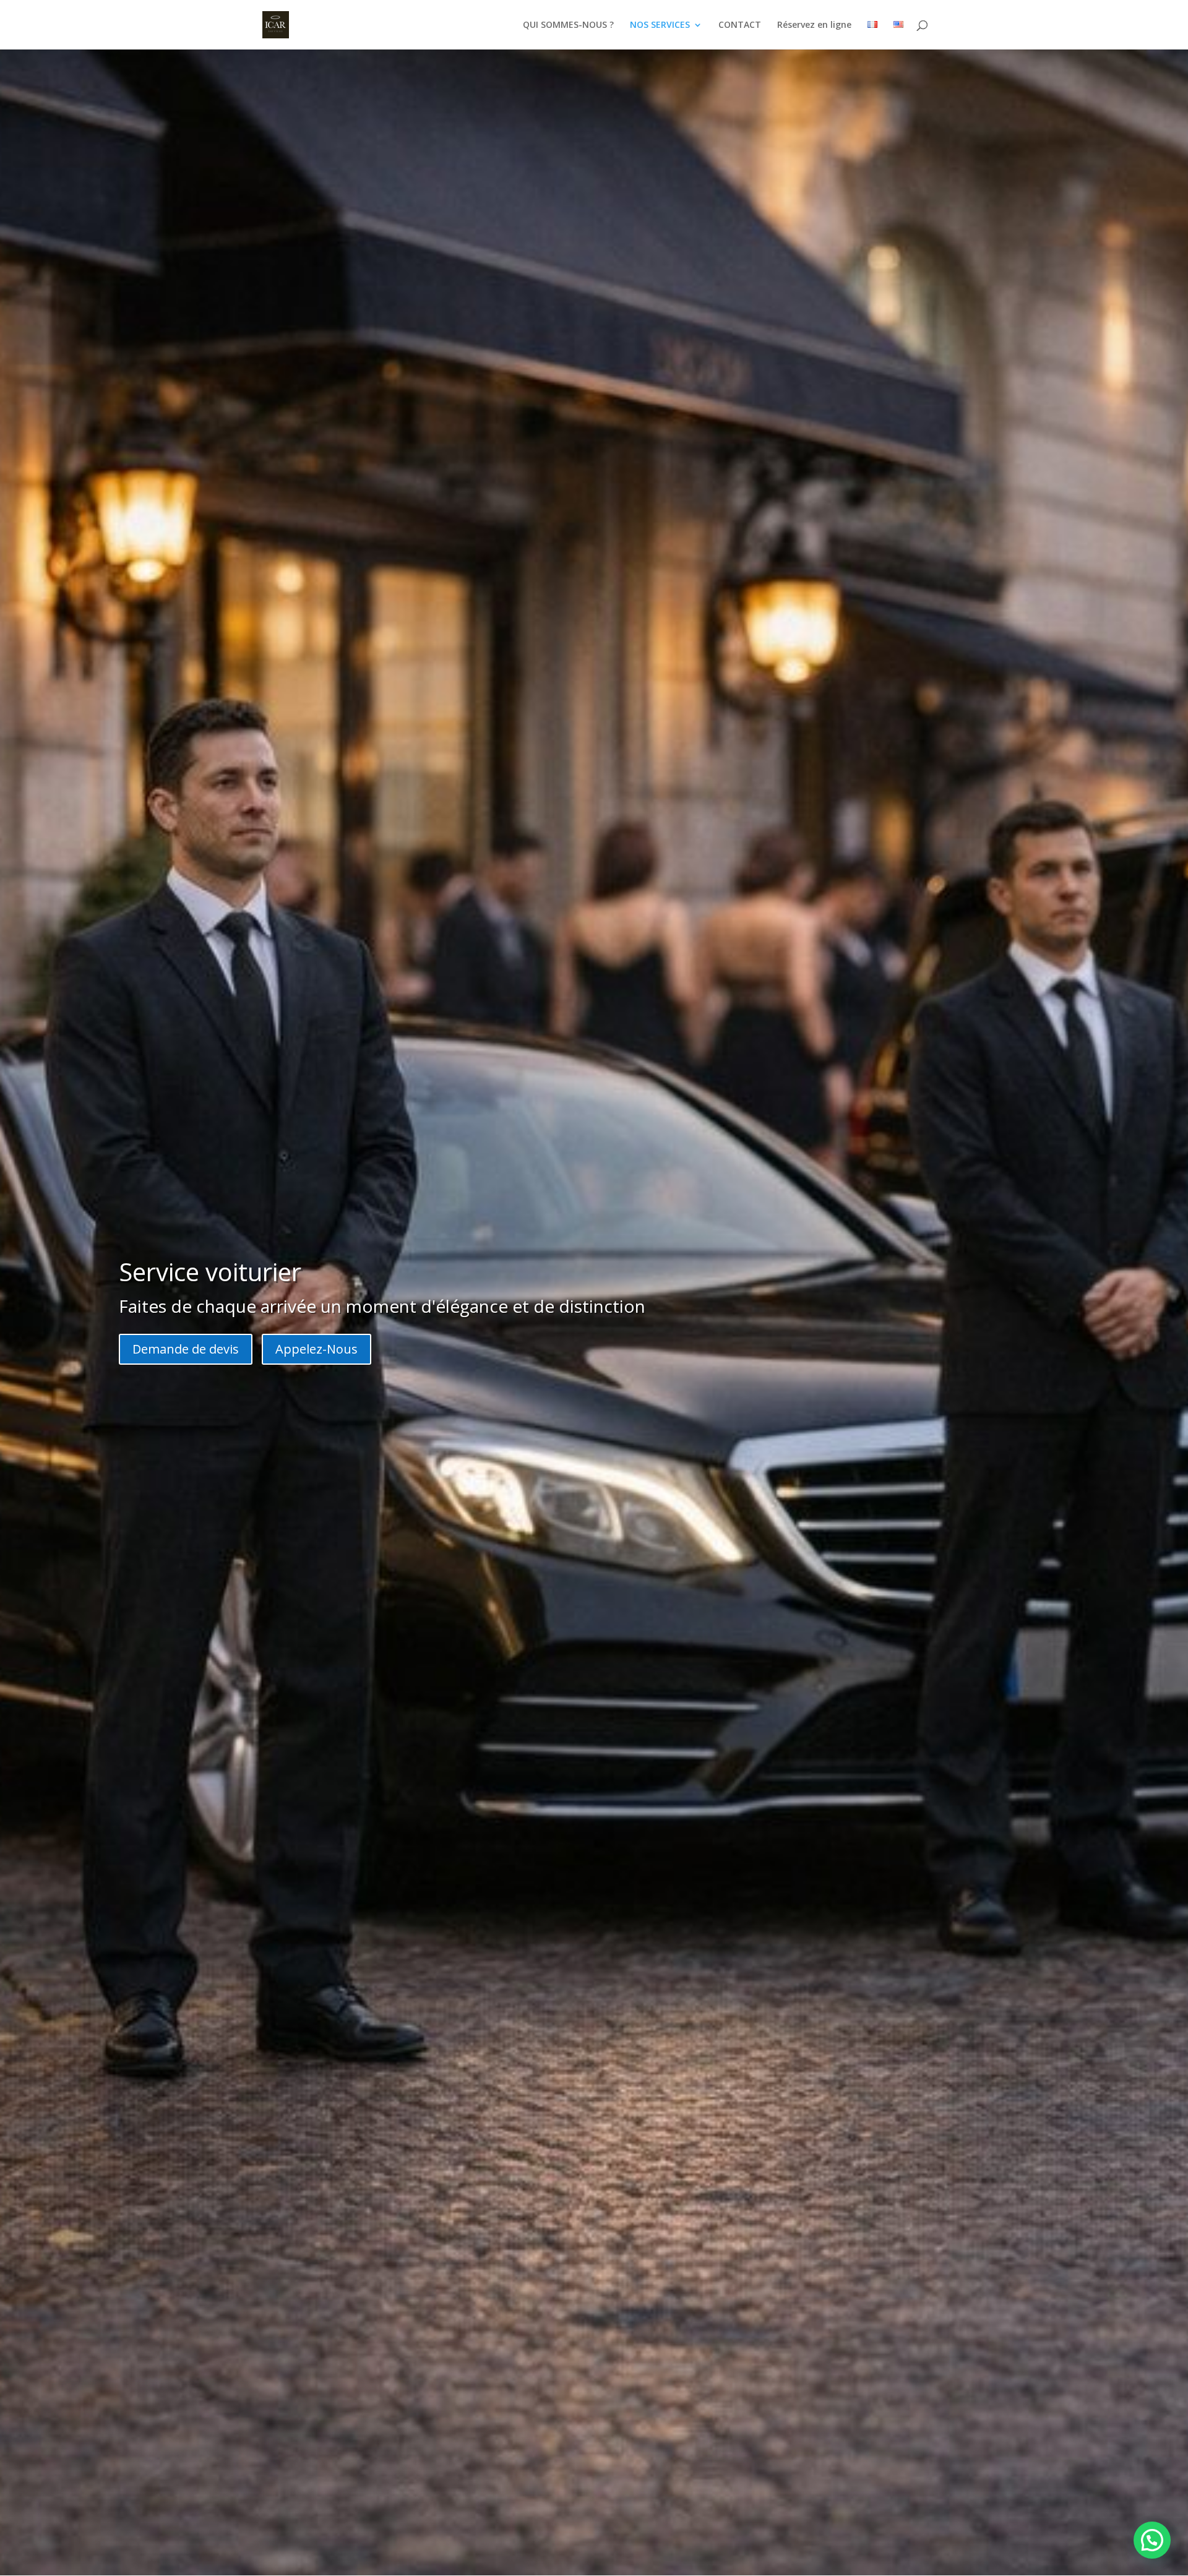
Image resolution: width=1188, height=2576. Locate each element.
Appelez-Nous (316, 1349)
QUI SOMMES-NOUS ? (568, 25)
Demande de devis (186, 1349)
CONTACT (740, 25)
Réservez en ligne (814, 25)
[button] (1152, 2540)
